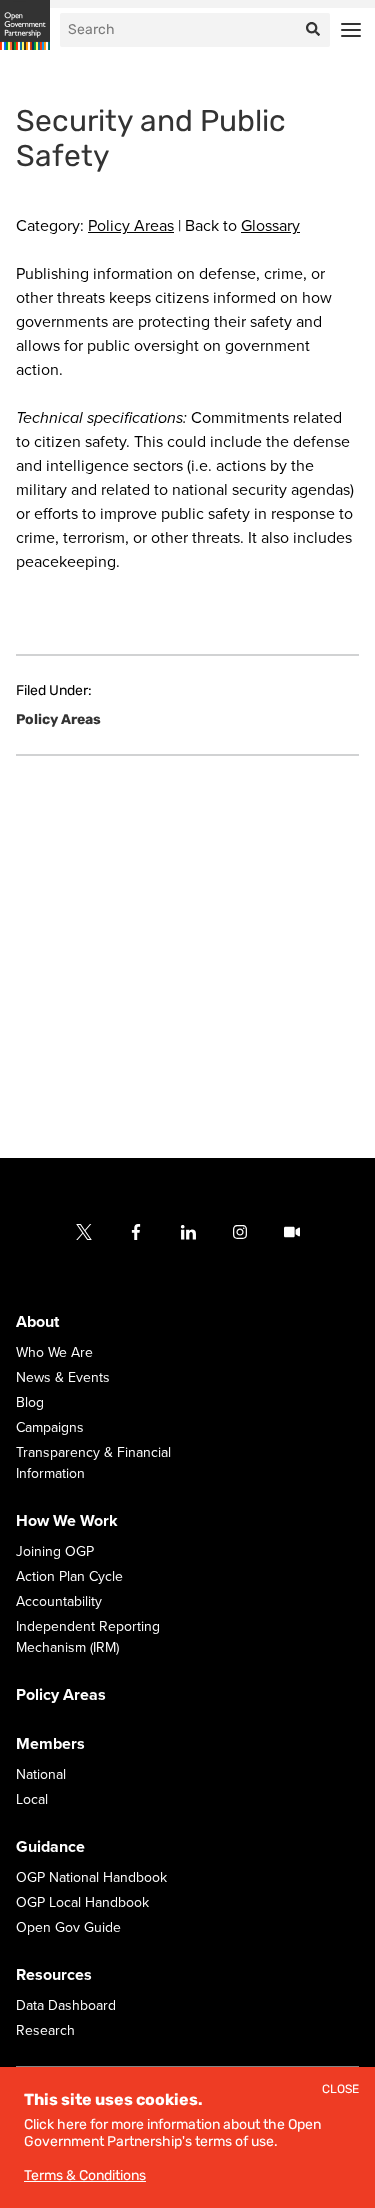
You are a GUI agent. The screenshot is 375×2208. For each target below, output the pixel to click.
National (41, 1775)
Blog (30, 1403)
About (37, 1323)
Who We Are (54, 1353)
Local (32, 1800)
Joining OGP (55, 1552)
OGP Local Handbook (82, 1903)
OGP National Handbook (91, 1878)
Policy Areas (131, 226)
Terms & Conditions (85, 2175)
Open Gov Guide (68, 1928)
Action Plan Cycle (69, 1577)
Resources (54, 1976)
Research (45, 2031)
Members (50, 1745)
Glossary (270, 226)
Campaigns (50, 1428)
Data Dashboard (66, 2006)
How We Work (67, 1522)
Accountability (59, 1602)
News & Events (63, 1378)
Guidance (50, 1848)
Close (340, 2089)
